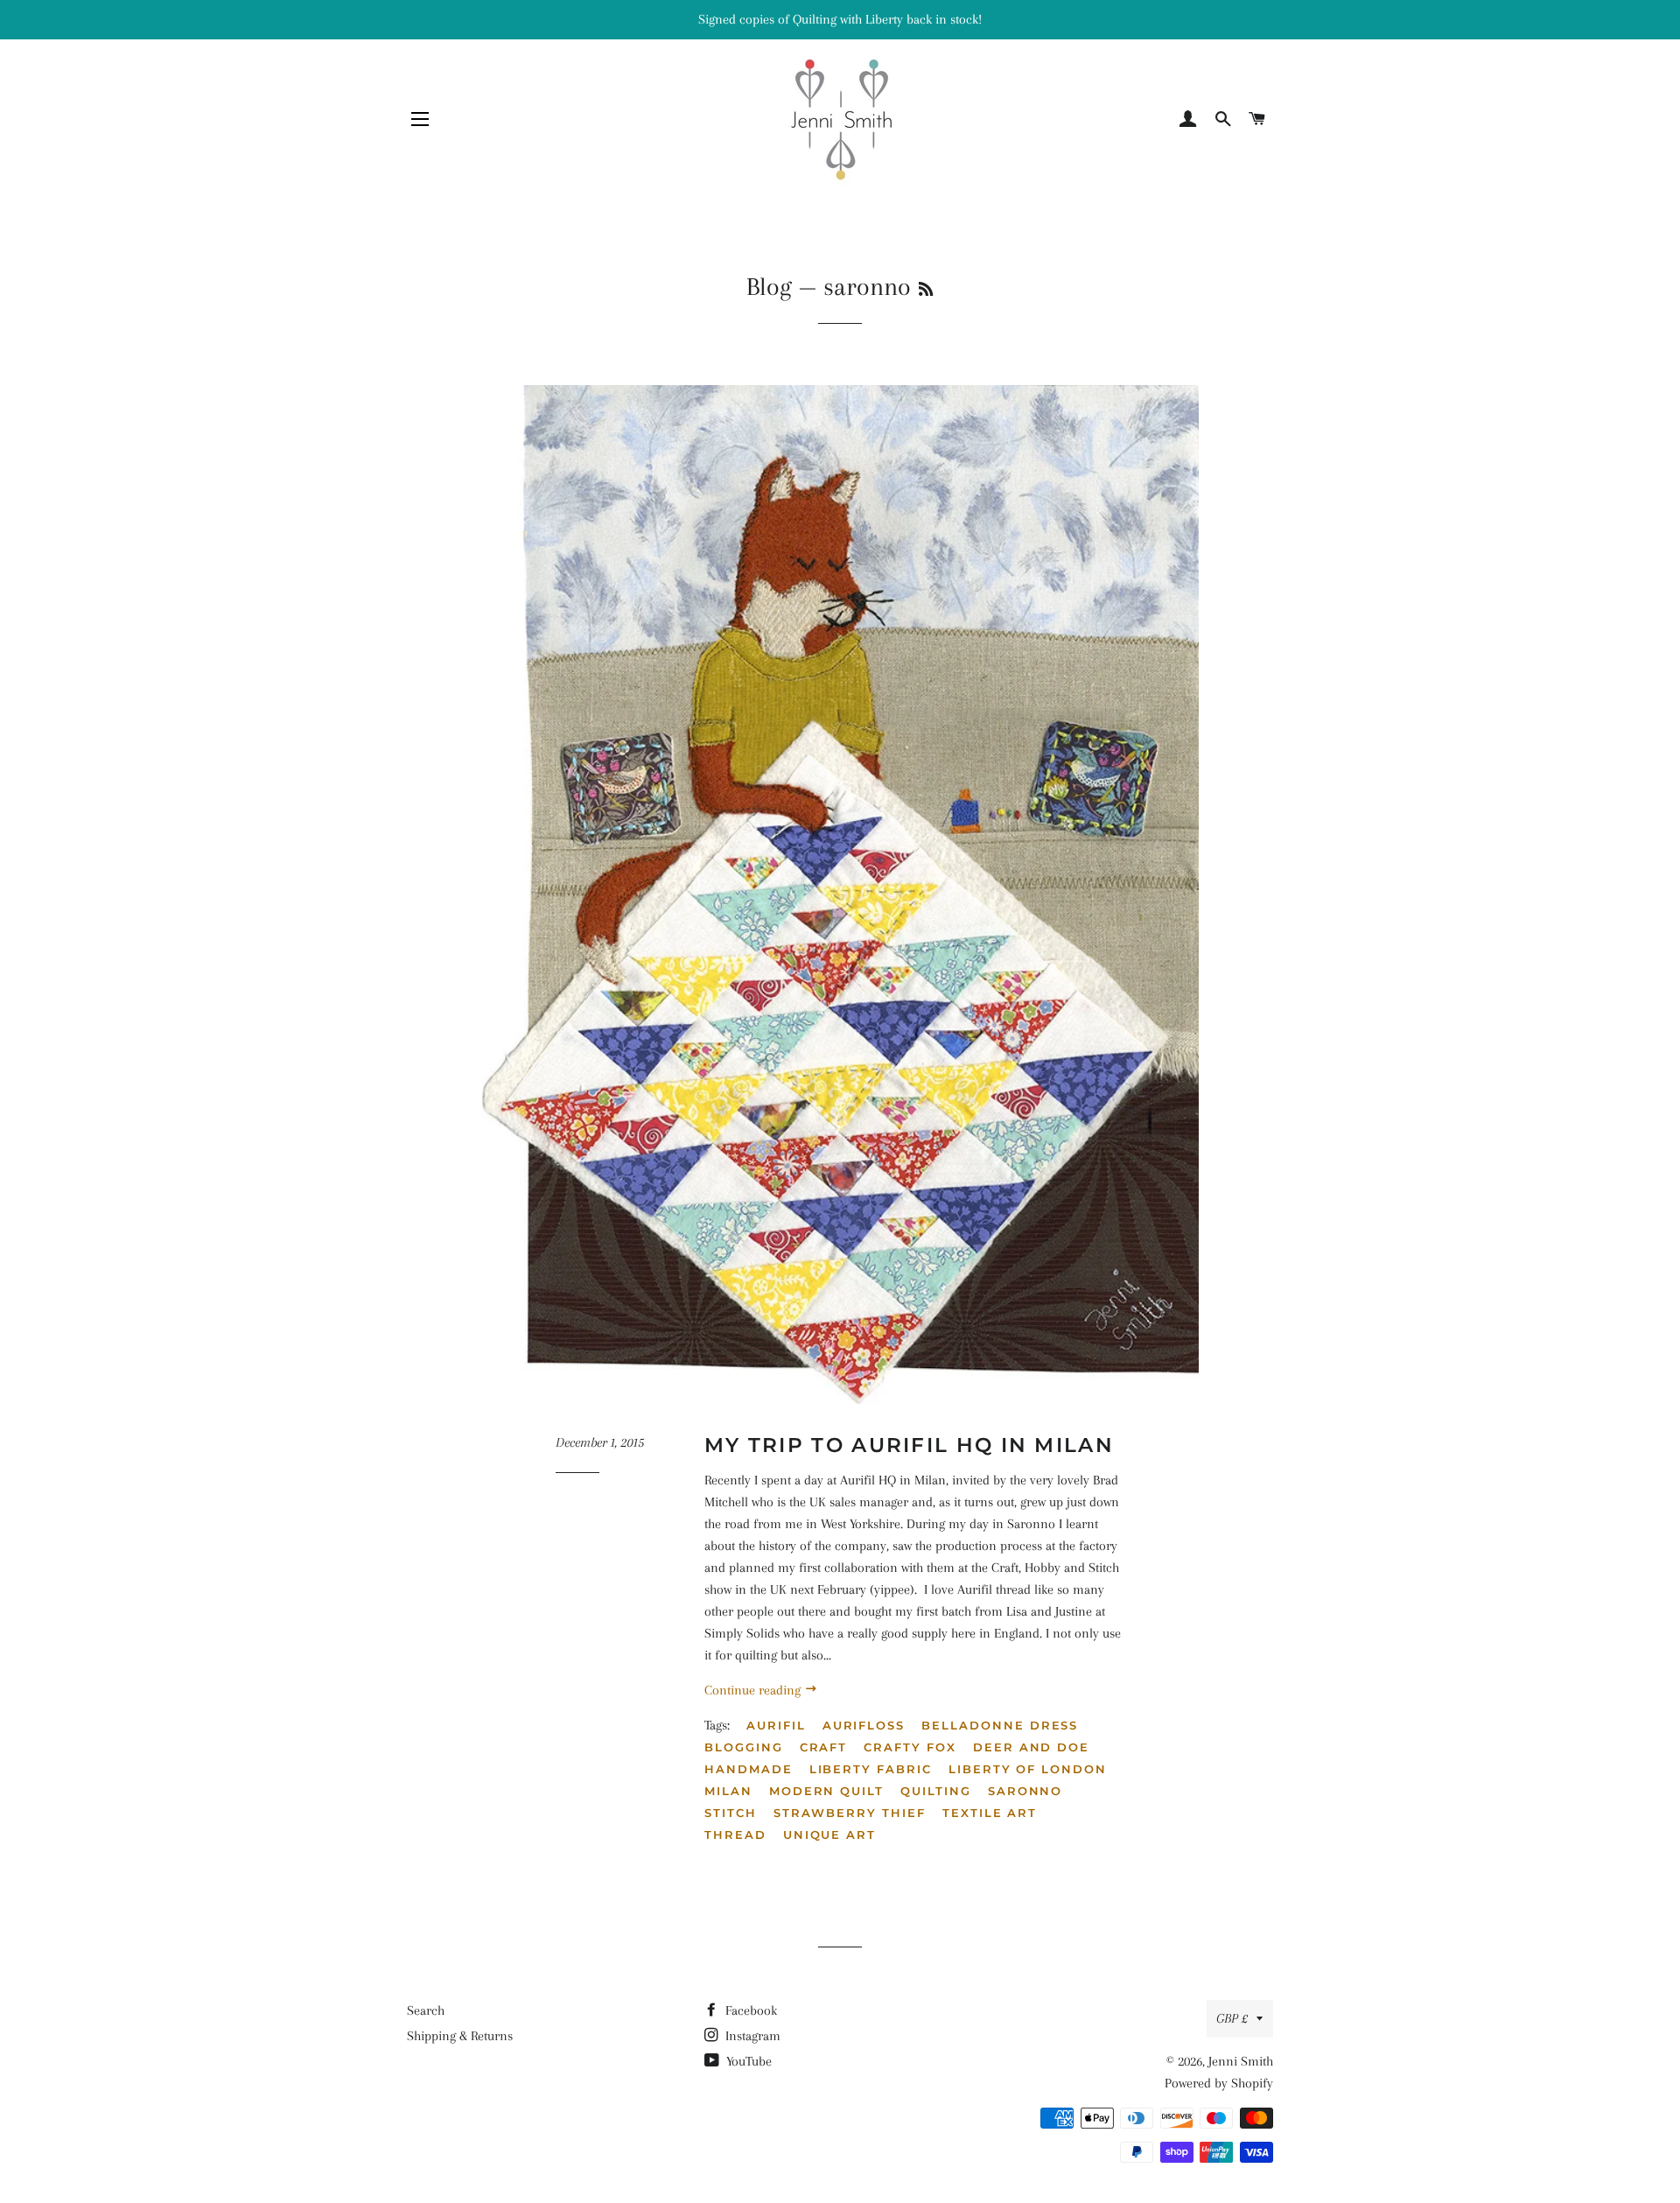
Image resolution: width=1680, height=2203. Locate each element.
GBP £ (1232, 2018)
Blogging (744, 1747)
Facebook (749, 2010)
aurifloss (864, 1725)
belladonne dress (1000, 1725)
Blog (769, 287)
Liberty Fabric (871, 1769)
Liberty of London (1028, 1769)
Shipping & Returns (460, 2036)
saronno (1025, 1791)
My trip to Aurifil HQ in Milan (909, 1445)
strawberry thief (850, 1813)
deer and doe (1031, 1747)
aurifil (776, 1725)
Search (426, 2010)
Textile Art (990, 1813)
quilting (936, 1791)
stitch (731, 1813)
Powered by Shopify (1219, 2083)
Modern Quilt (826, 1791)
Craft (824, 1747)
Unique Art (830, 1835)
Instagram (751, 2036)
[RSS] (926, 290)
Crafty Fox (910, 1747)
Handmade (749, 1769)
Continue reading (754, 1690)
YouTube (747, 2061)
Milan (728, 1791)
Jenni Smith (1241, 2061)
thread (735, 1835)
